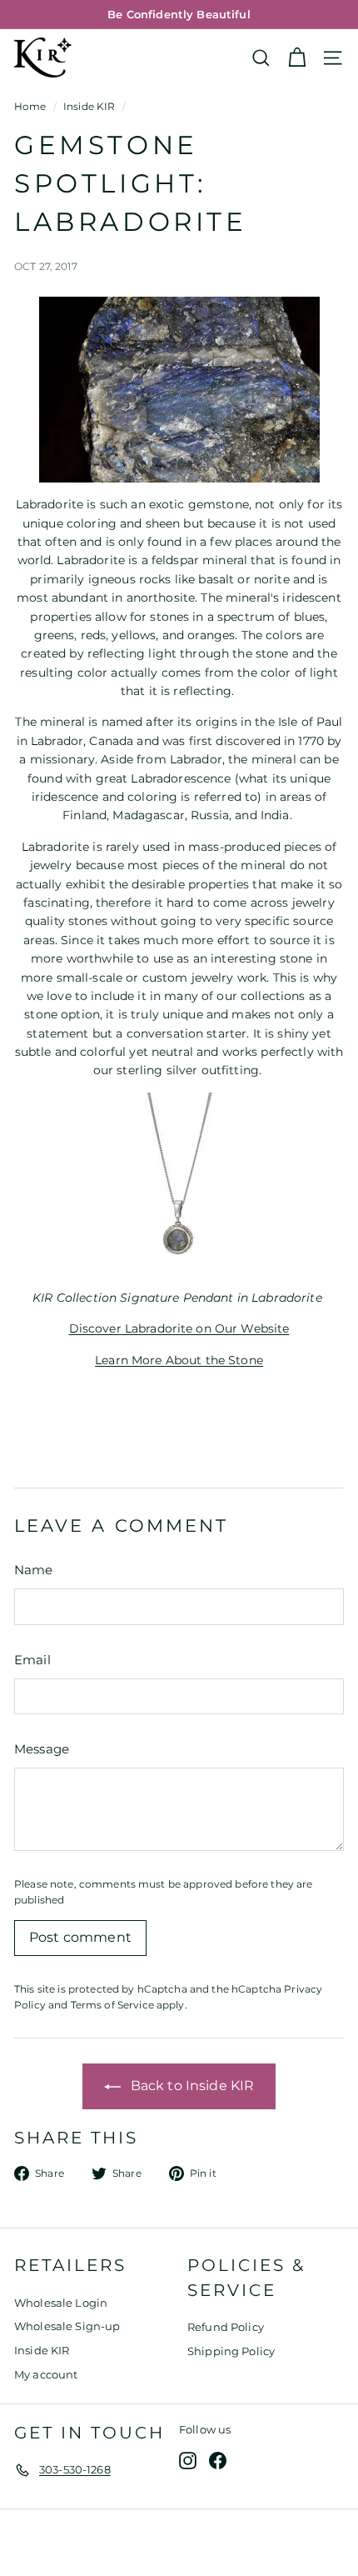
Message (42, 1749)
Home (30, 106)
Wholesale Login (61, 2303)
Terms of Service (112, 2005)
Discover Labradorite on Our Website (179, 1328)
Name (34, 1570)
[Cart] (297, 58)
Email (32, 1660)
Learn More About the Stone (179, 1360)
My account (46, 2374)
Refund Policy (226, 2327)
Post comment (80, 1937)
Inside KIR (89, 106)
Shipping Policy (231, 2351)
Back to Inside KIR (191, 2086)
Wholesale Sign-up (67, 2326)
